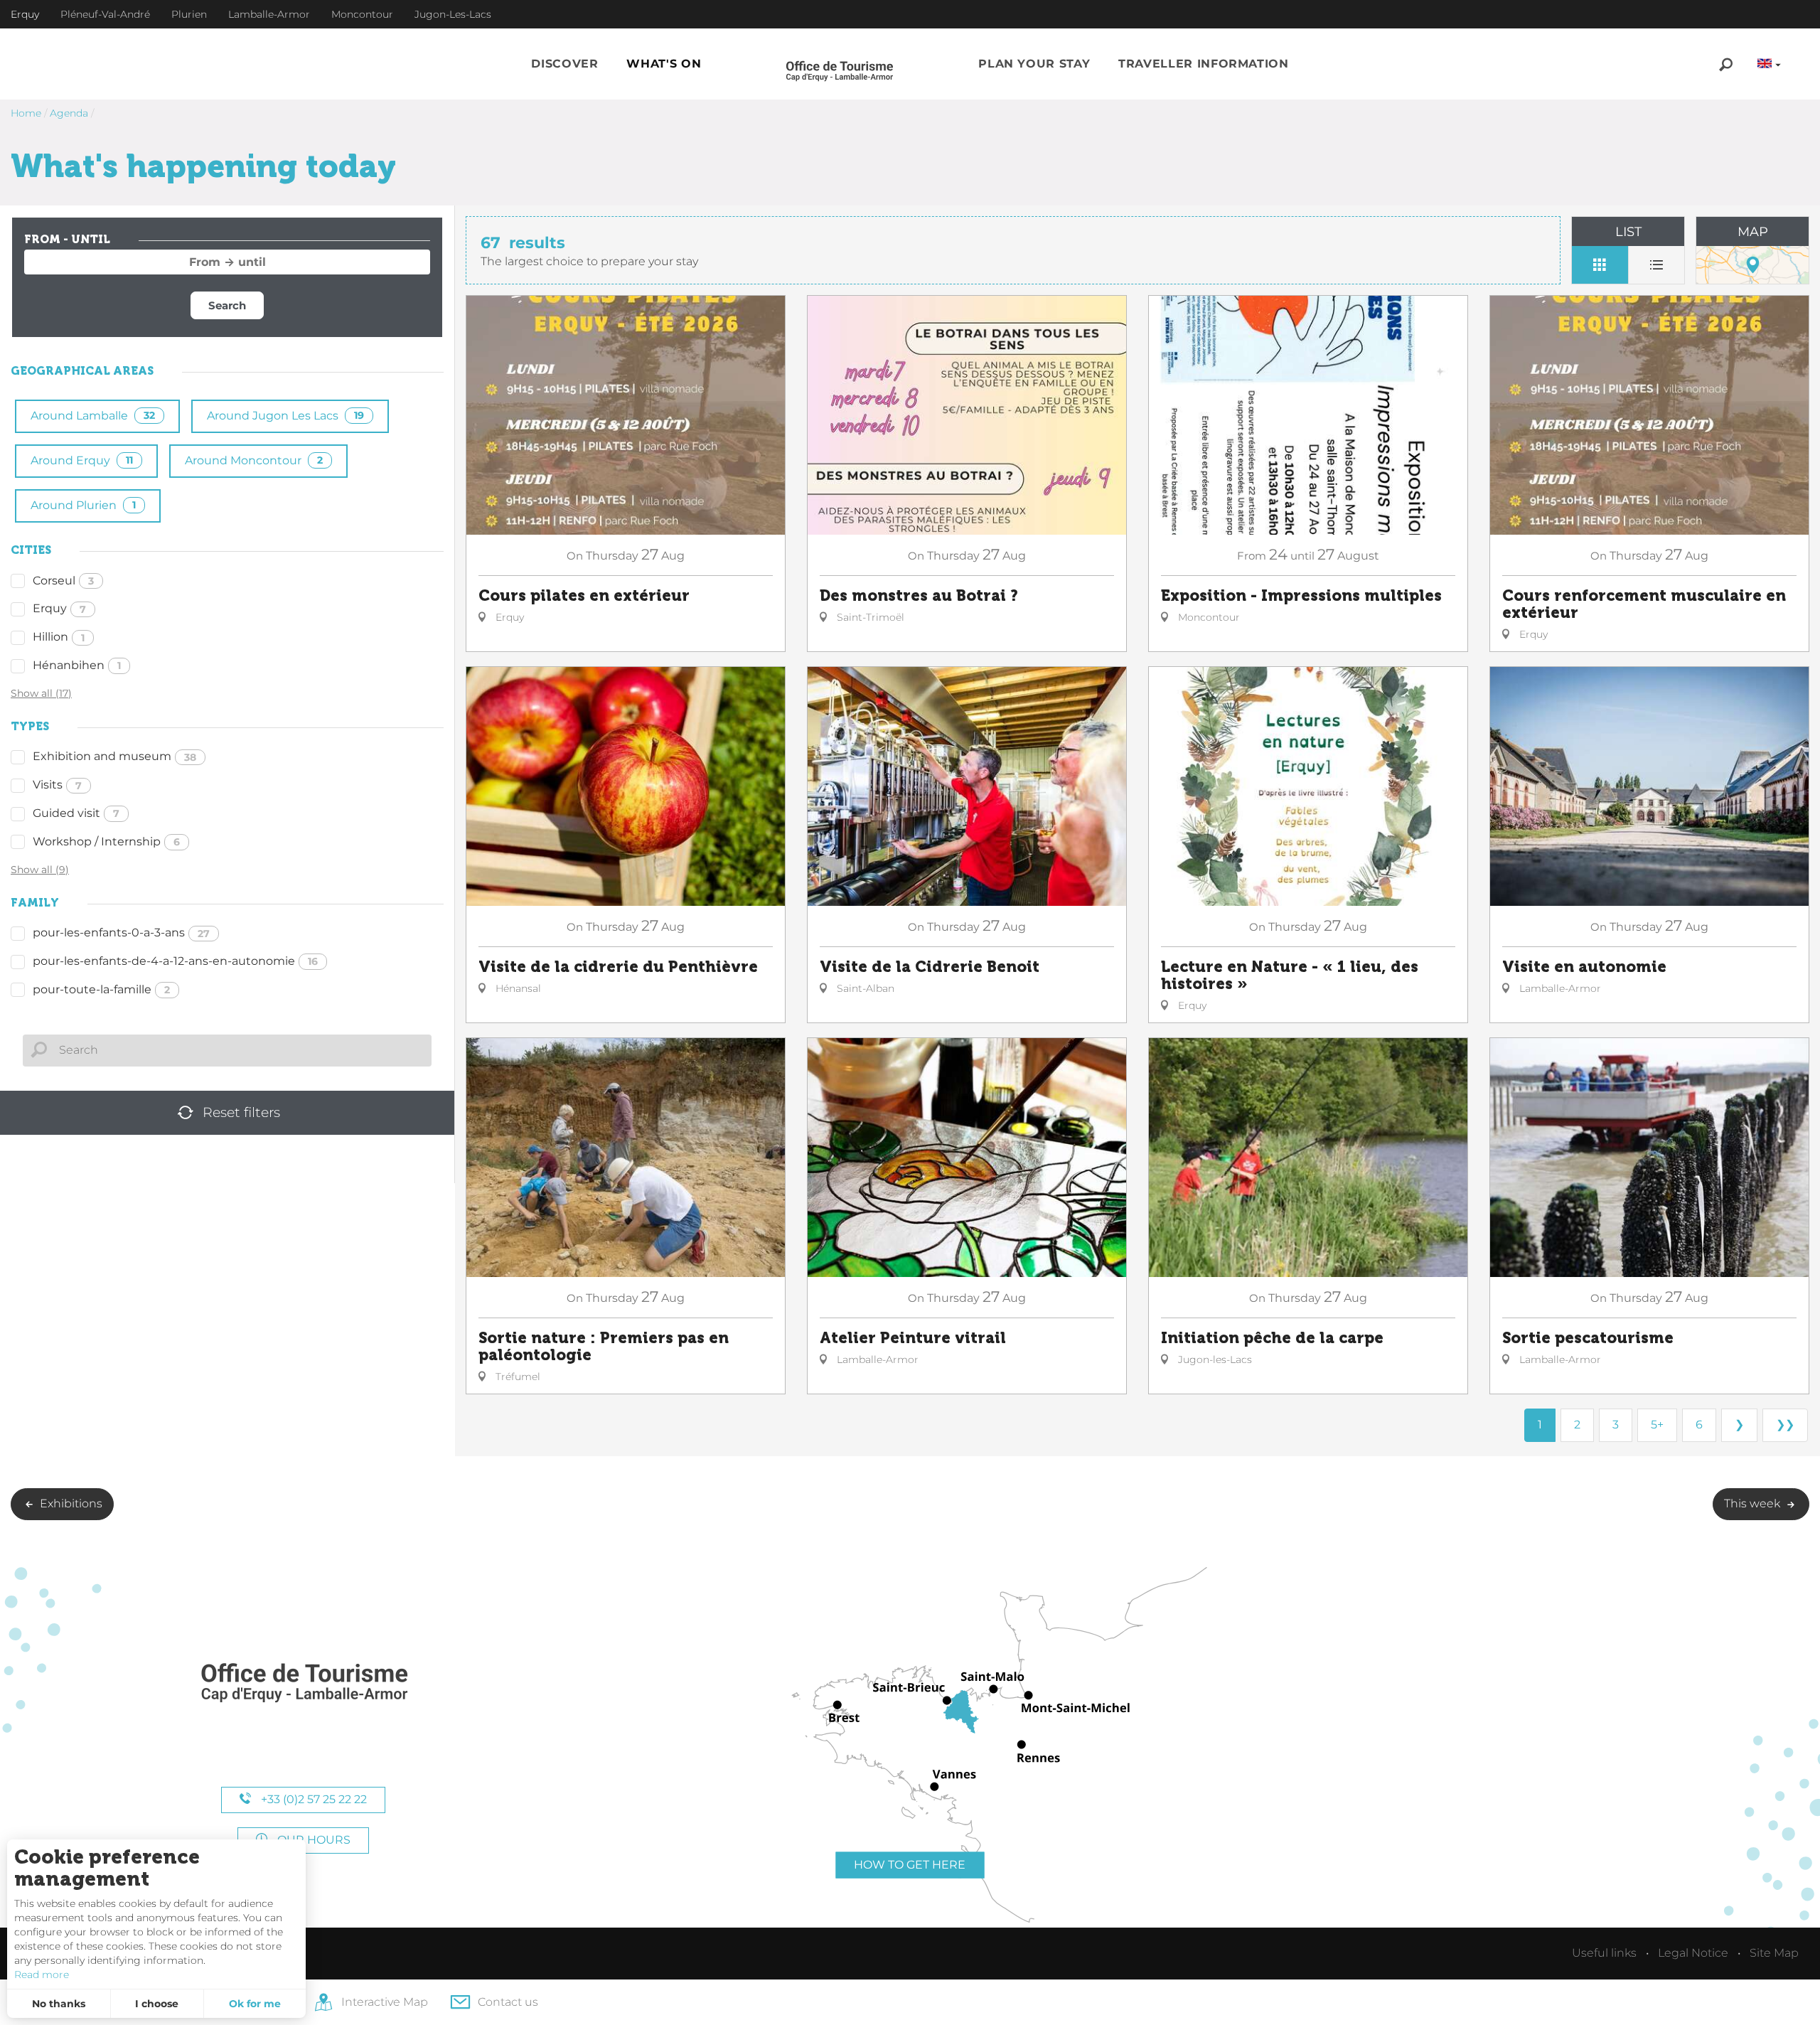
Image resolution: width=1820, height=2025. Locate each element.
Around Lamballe (93, 416)
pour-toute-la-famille (101, 989)
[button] (564, 64)
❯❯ (1785, 1425)
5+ (1657, 1425)
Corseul (63, 581)
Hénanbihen (77, 665)
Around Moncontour (254, 460)
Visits (57, 785)
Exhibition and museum (114, 756)
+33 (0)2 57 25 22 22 (312, 1799)
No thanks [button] (59, 2004)
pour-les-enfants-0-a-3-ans (121, 933)
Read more (42, 1975)
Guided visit (76, 813)
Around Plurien (83, 505)
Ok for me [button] (255, 2004)
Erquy (59, 608)
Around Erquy (82, 460)
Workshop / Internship (106, 841)
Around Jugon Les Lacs (285, 416)
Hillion (59, 637)
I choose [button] (157, 2004)
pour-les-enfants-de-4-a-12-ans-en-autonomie (175, 961)
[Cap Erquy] (304, 1683)
